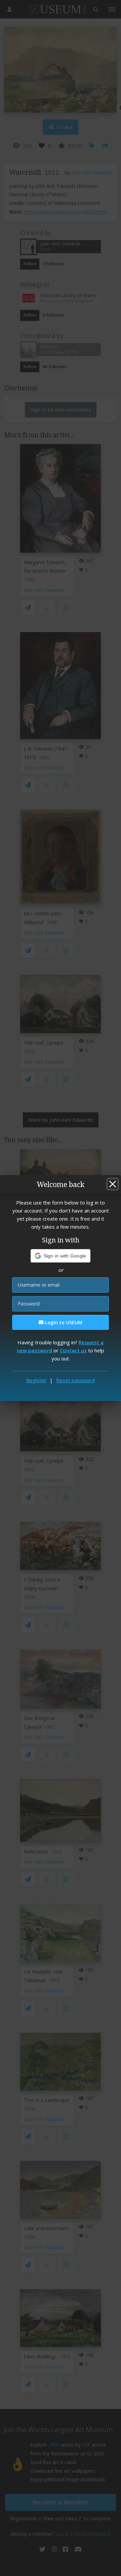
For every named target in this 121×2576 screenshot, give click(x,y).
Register (36, 1380)
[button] (61, 1256)
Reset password (75, 1380)
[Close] (113, 1184)
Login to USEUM (63, 1322)
